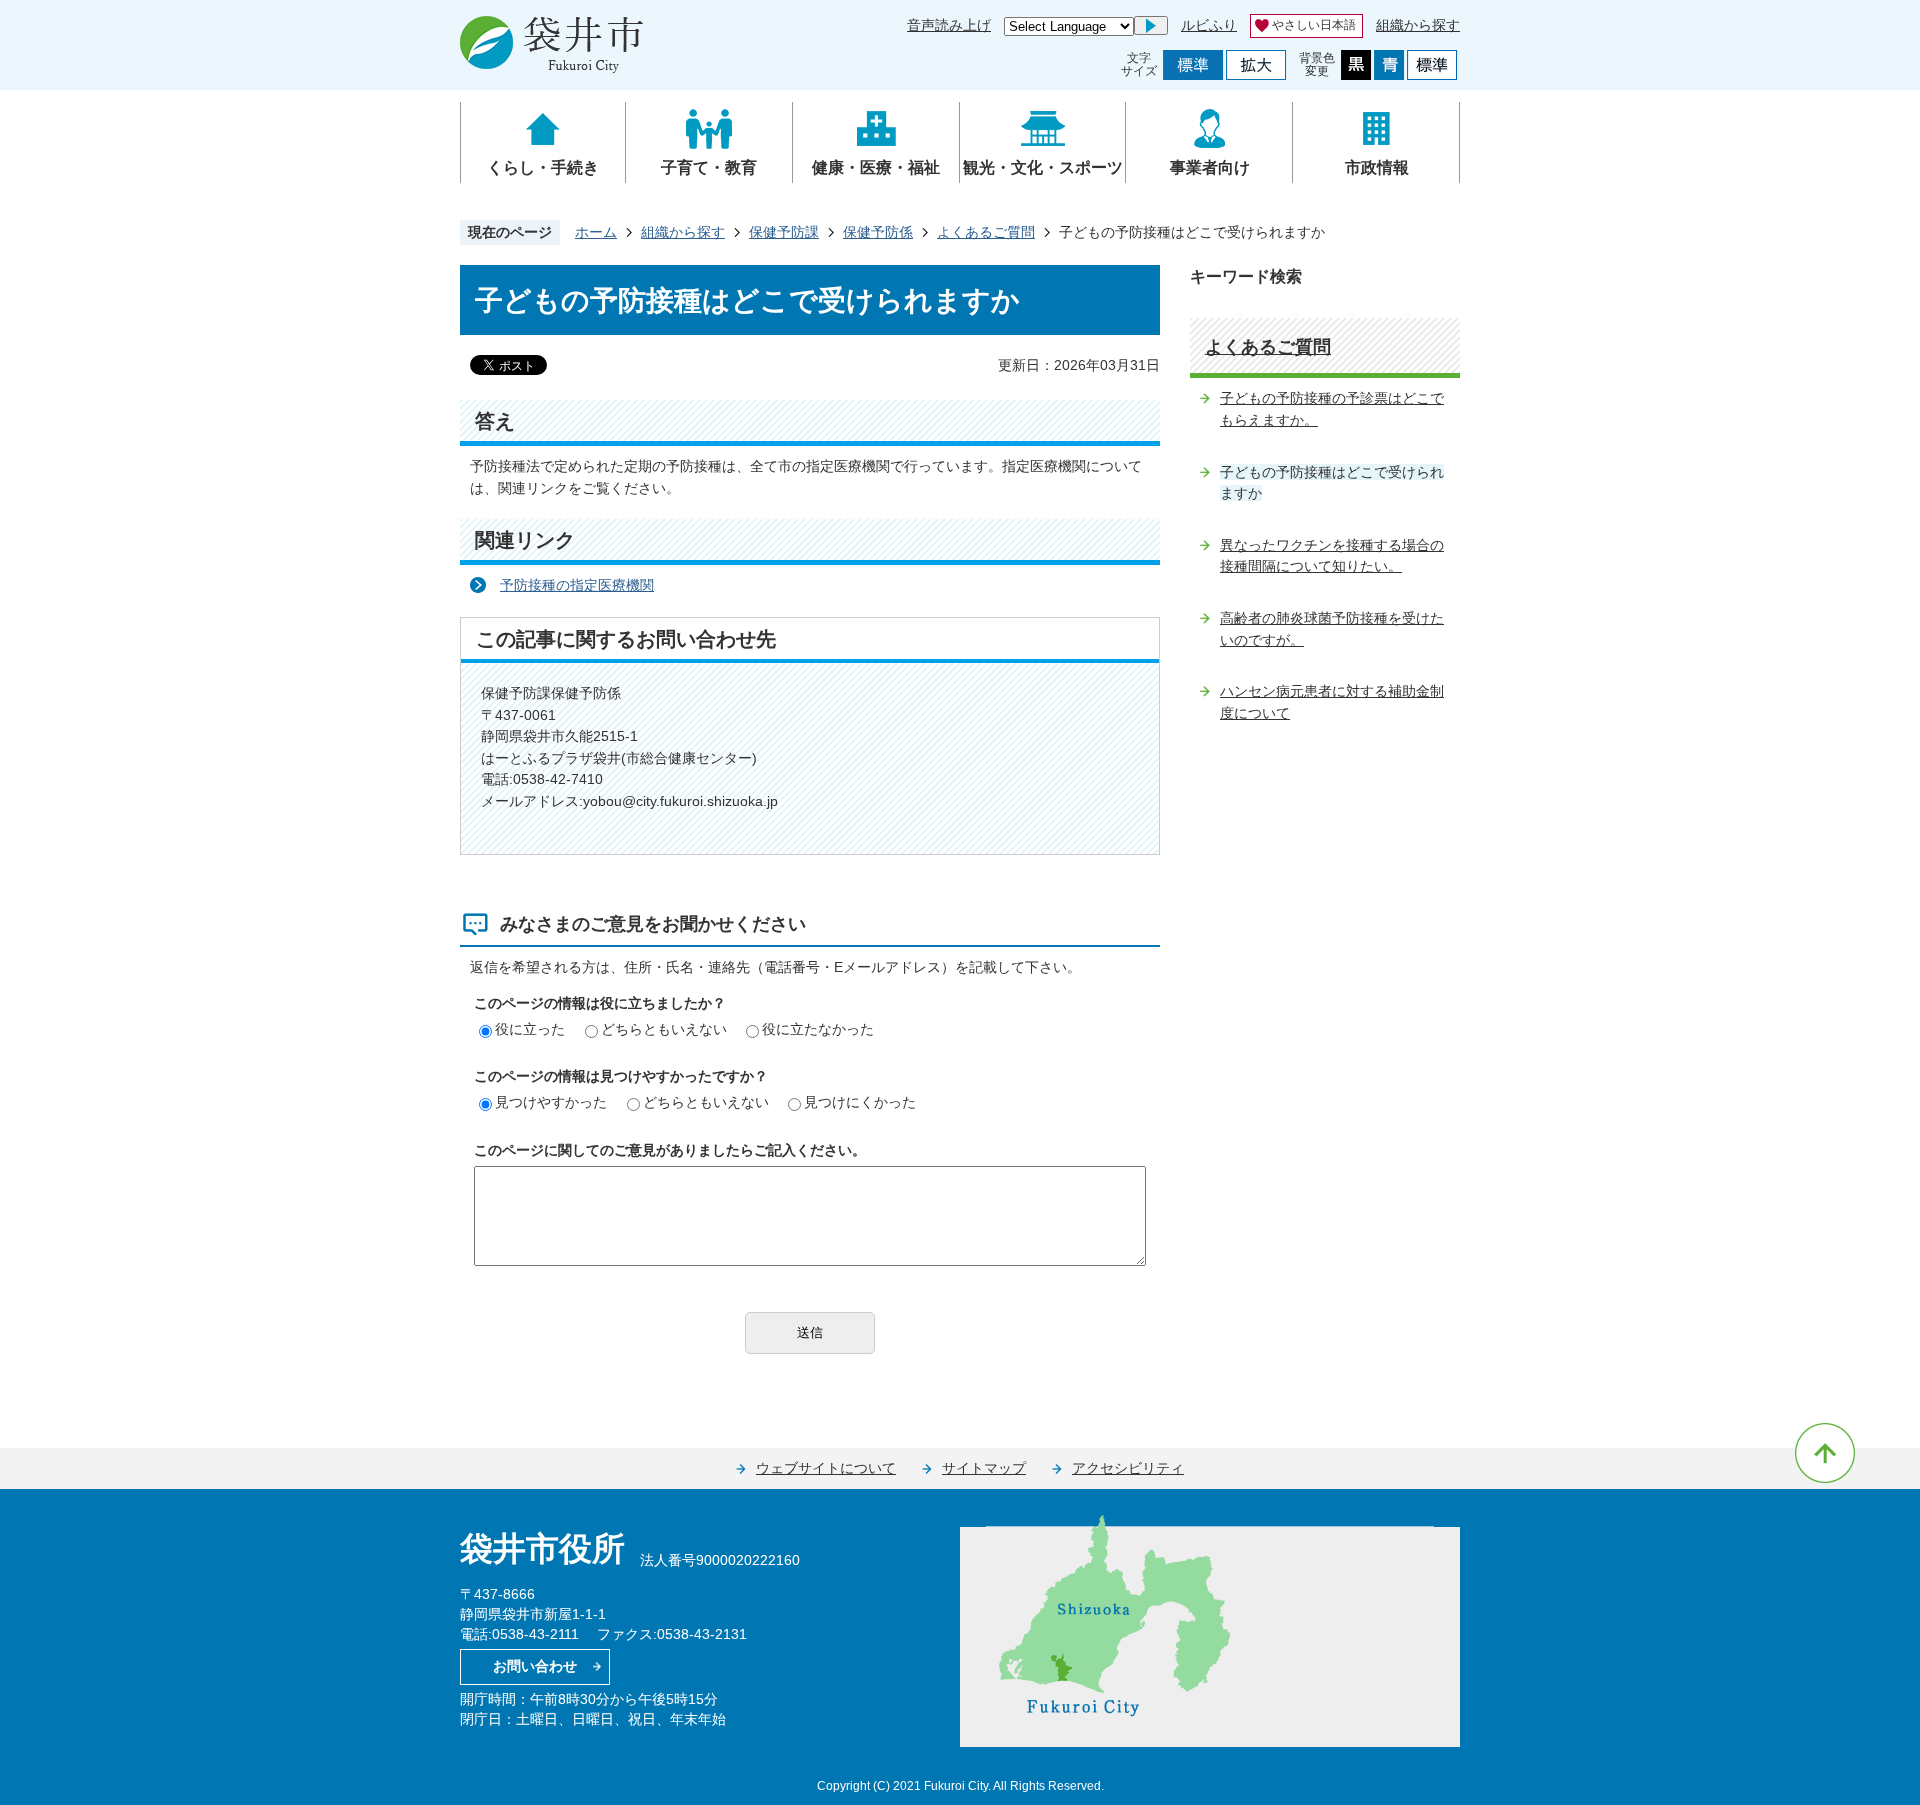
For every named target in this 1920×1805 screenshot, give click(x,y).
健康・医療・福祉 (876, 167)
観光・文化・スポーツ (1043, 167)
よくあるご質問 (986, 232)
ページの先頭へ (1825, 1453)
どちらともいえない (664, 1029)
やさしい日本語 (1314, 25)
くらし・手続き (543, 167)
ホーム (596, 232)
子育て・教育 (709, 167)
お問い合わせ (535, 1666)
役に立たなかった (818, 1029)
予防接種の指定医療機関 (577, 585)
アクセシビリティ (1128, 1468)
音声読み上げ (949, 25)
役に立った (530, 1029)
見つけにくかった (860, 1102)
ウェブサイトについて (826, 1468)
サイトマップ (984, 1468)
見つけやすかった (551, 1102)
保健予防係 (878, 232)
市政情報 (1377, 167)
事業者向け (1210, 167)
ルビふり (1209, 25)
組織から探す (1418, 25)
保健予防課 (784, 232)
